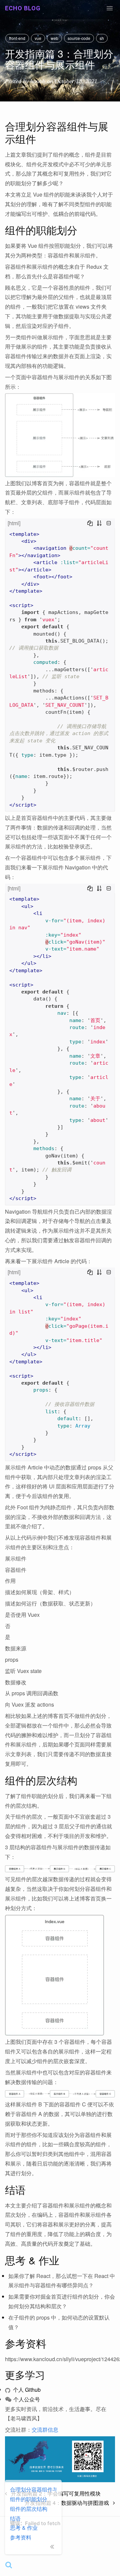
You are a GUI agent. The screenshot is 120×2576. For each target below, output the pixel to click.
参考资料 (21, 2537)
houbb (38, 81)
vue (38, 38)
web (54, 38)
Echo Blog (23, 8)
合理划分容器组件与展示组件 (33, 2489)
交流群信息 (45, 2429)
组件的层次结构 (29, 2509)
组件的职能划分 (29, 2499)
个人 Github (26, 2390)
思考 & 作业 (24, 2528)
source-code (79, 38)
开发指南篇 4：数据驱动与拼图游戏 (69, 2503)
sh (102, 38)
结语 (15, 2518)
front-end (17, 38)
